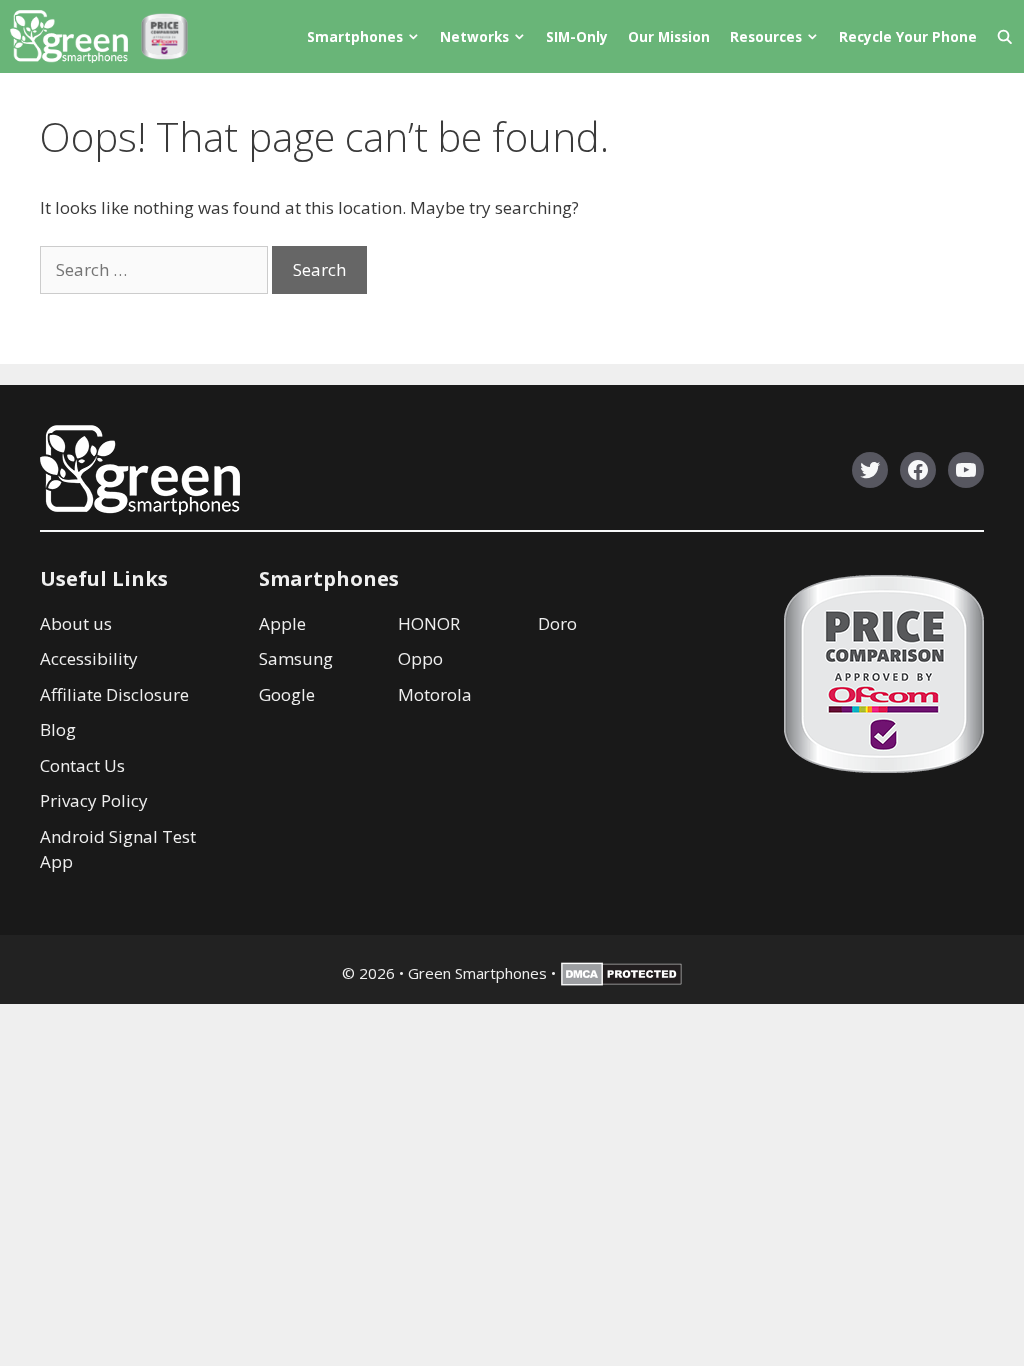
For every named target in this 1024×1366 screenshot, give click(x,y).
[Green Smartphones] (74, 36)
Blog (58, 729)
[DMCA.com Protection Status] (621, 980)
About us (76, 623)
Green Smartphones (477, 973)
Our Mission (669, 36)
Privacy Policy (94, 800)
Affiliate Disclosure (114, 694)
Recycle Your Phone (908, 36)
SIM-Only (577, 36)
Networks (474, 36)
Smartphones (355, 36)
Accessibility (89, 658)
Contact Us (82, 765)
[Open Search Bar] (1005, 36)
